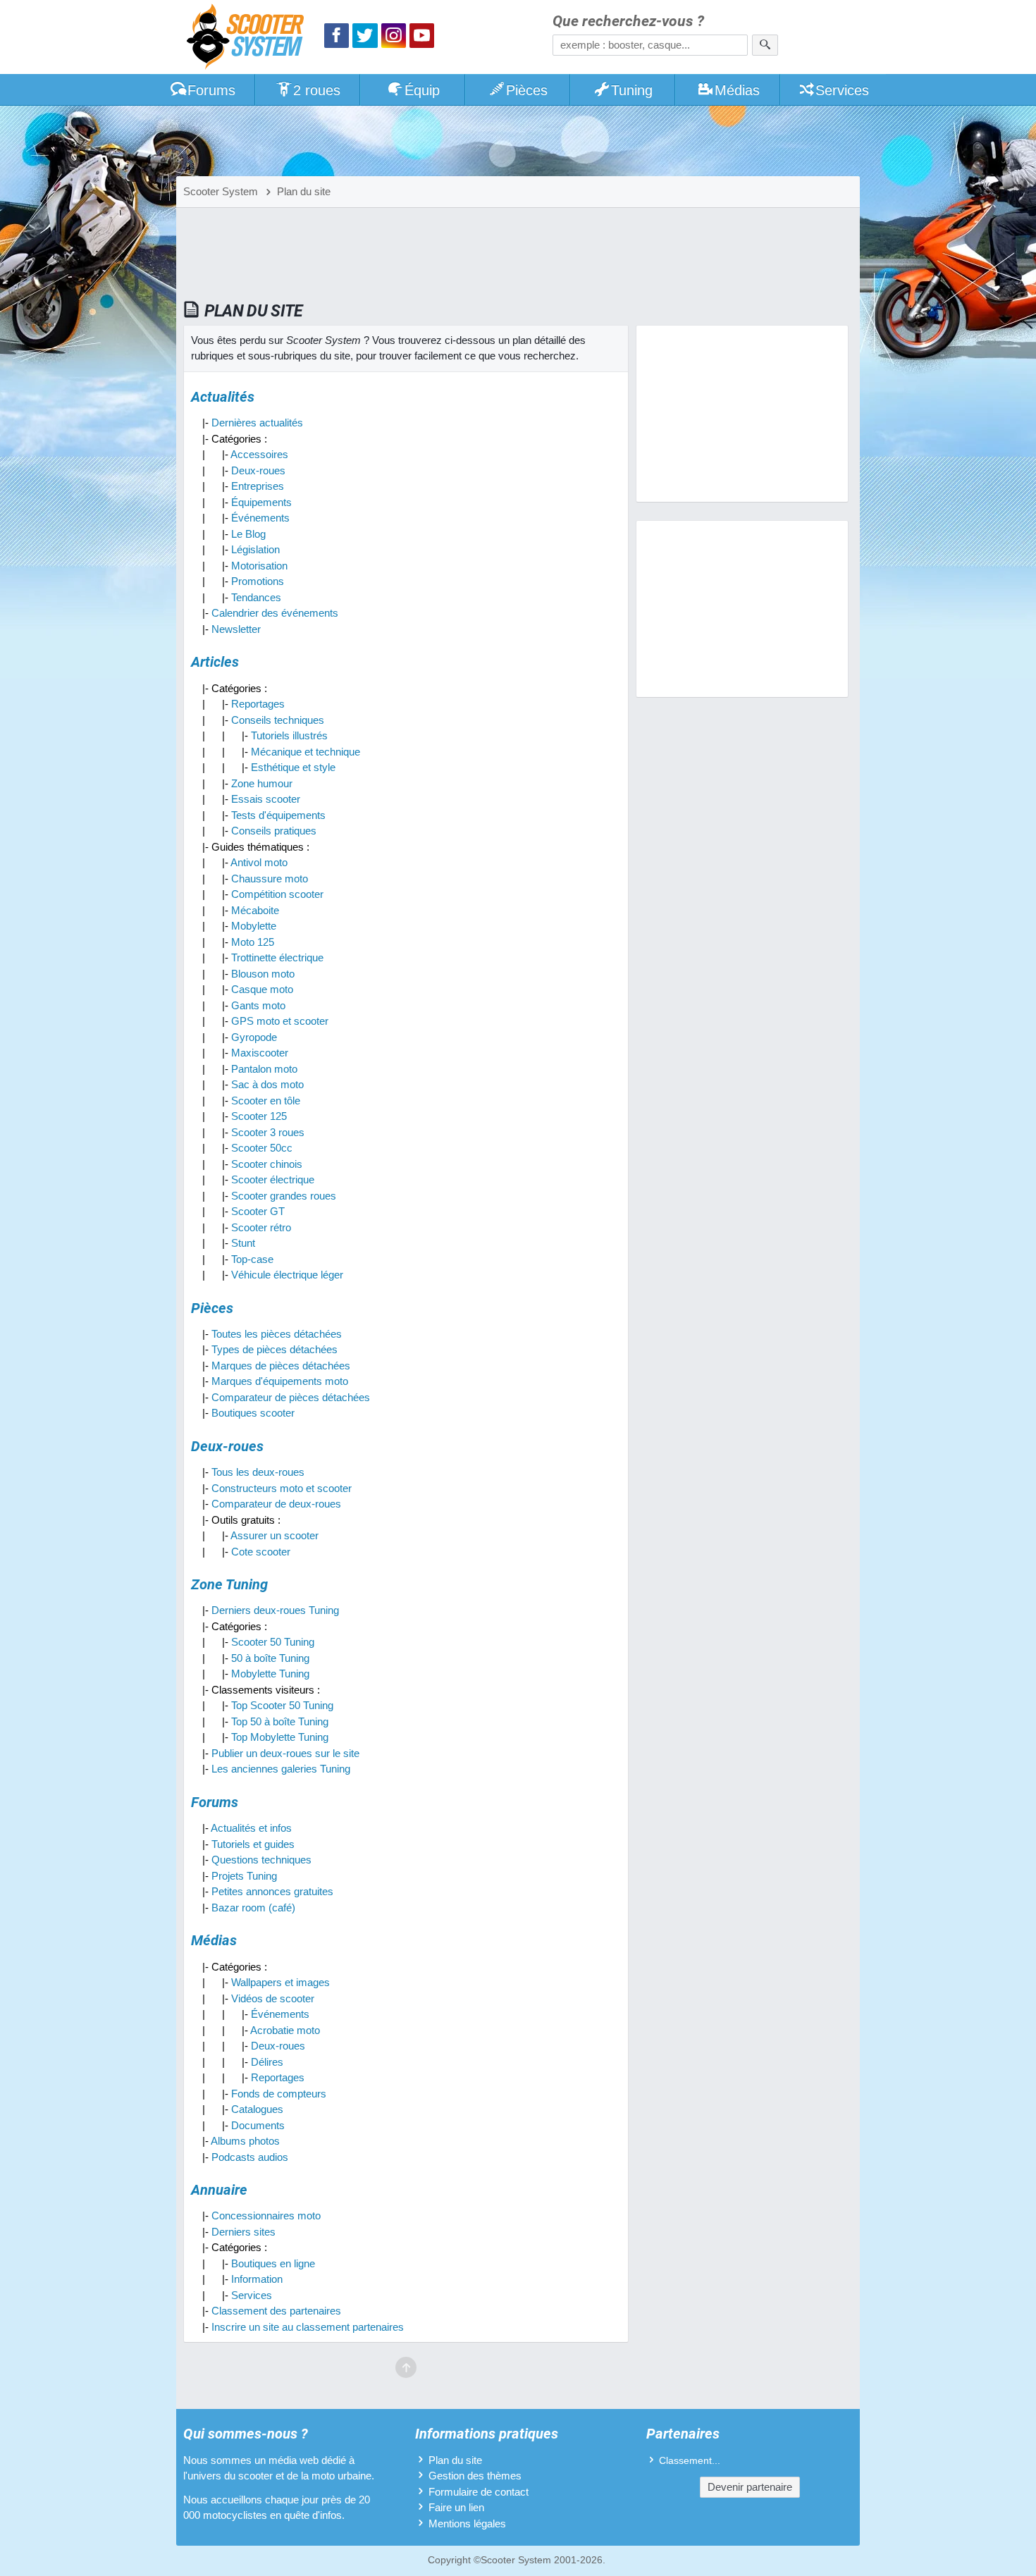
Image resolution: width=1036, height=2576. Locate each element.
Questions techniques (261, 1860)
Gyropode (254, 1037)
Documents (258, 2125)
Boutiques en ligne (273, 2263)
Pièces (527, 90)
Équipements (261, 502)
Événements (260, 518)
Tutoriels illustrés (289, 735)
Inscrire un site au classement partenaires (308, 2327)
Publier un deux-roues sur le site (285, 1753)
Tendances (256, 597)
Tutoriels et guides (253, 1844)
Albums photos (245, 2141)
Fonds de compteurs (279, 2094)
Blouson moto (263, 974)
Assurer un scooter (275, 1535)
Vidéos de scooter (273, 1998)
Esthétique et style (293, 767)
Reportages (258, 704)
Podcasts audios (250, 2157)
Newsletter (236, 629)
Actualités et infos (251, 1828)
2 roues (317, 90)
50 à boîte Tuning (270, 1658)
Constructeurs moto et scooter (282, 1488)
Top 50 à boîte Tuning (280, 1721)
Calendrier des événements (275, 613)
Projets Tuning (244, 1876)
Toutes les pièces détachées (277, 1334)
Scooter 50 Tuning (273, 1642)
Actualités (223, 397)
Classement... (690, 2461)
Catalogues (257, 2109)
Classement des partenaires (276, 2311)
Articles (215, 662)
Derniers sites (243, 2232)
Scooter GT (258, 1211)
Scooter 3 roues (268, 1132)
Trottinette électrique (277, 957)
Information (257, 2279)
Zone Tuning (229, 1584)
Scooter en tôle (266, 1101)
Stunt (243, 1243)
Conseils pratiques (274, 831)
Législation (255, 549)
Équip (422, 90)
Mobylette (254, 926)
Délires (267, 2062)
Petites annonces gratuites (272, 1891)
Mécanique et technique (306, 752)
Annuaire (219, 2190)
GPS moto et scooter (280, 1021)
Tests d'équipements (278, 815)
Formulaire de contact (479, 2492)
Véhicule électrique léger (287, 1275)
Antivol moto (259, 862)
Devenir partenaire (750, 2487)
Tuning (632, 90)
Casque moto (262, 989)
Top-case (252, 1259)
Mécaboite (255, 910)
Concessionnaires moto (266, 2216)
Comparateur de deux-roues (276, 1504)
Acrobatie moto (285, 2030)
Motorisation (259, 566)
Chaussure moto (270, 879)
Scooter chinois (267, 1164)
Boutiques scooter (253, 1413)
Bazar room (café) (253, 1908)
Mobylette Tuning (270, 1674)
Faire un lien (456, 2507)
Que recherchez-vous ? (628, 21)
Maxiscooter (260, 1053)
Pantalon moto (264, 1069)
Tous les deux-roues (258, 1472)
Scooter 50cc (262, 1148)
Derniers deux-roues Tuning (275, 1610)
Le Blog (248, 534)
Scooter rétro (261, 1227)
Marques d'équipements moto (280, 1381)
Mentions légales (467, 2523)
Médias (737, 90)
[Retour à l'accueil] (249, 38)
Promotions (258, 581)
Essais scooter (266, 799)
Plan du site (455, 2460)
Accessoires (259, 454)
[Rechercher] (765, 45)
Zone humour (262, 783)
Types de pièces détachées (275, 1349)
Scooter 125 (259, 1116)
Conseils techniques (278, 720)
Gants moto (258, 1005)
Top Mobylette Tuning (280, 1737)
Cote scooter (261, 1552)
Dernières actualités (257, 423)
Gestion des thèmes (475, 2476)
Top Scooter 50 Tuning (282, 1705)
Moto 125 (253, 942)
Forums (211, 90)
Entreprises (258, 486)
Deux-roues (258, 470)
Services (842, 90)
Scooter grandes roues (284, 1196)
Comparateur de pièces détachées (291, 1397)
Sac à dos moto (267, 1084)
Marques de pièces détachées (281, 1366)
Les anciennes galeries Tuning (281, 1769)
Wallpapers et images (280, 1982)
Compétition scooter (277, 894)
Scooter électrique (273, 1179)
